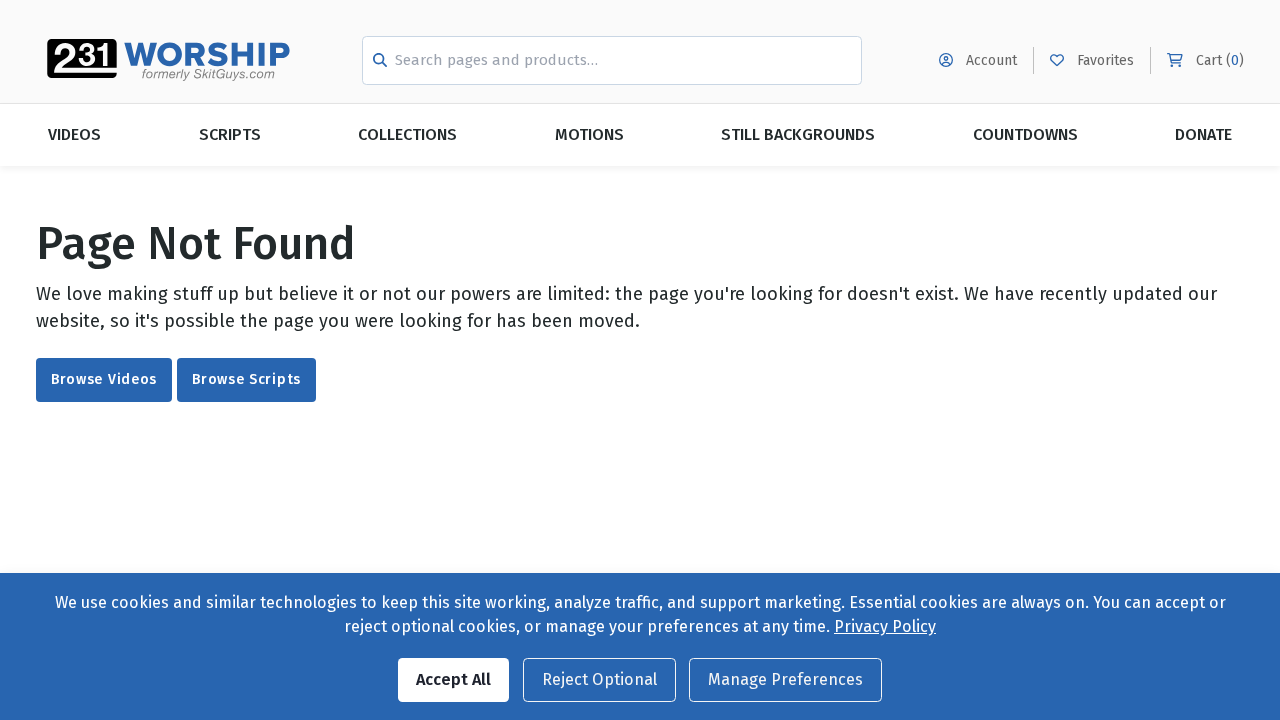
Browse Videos (104, 379)
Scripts (230, 134)
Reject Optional (599, 679)
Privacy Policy (885, 626)
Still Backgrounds (798, 134)
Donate (1203, 134)
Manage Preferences (785, 679)
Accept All (453, 679)
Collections (407, 134)
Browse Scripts (246, 379)
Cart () (1218, 60)
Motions (589, 134)
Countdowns (1025, 134)
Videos (74, 134)
